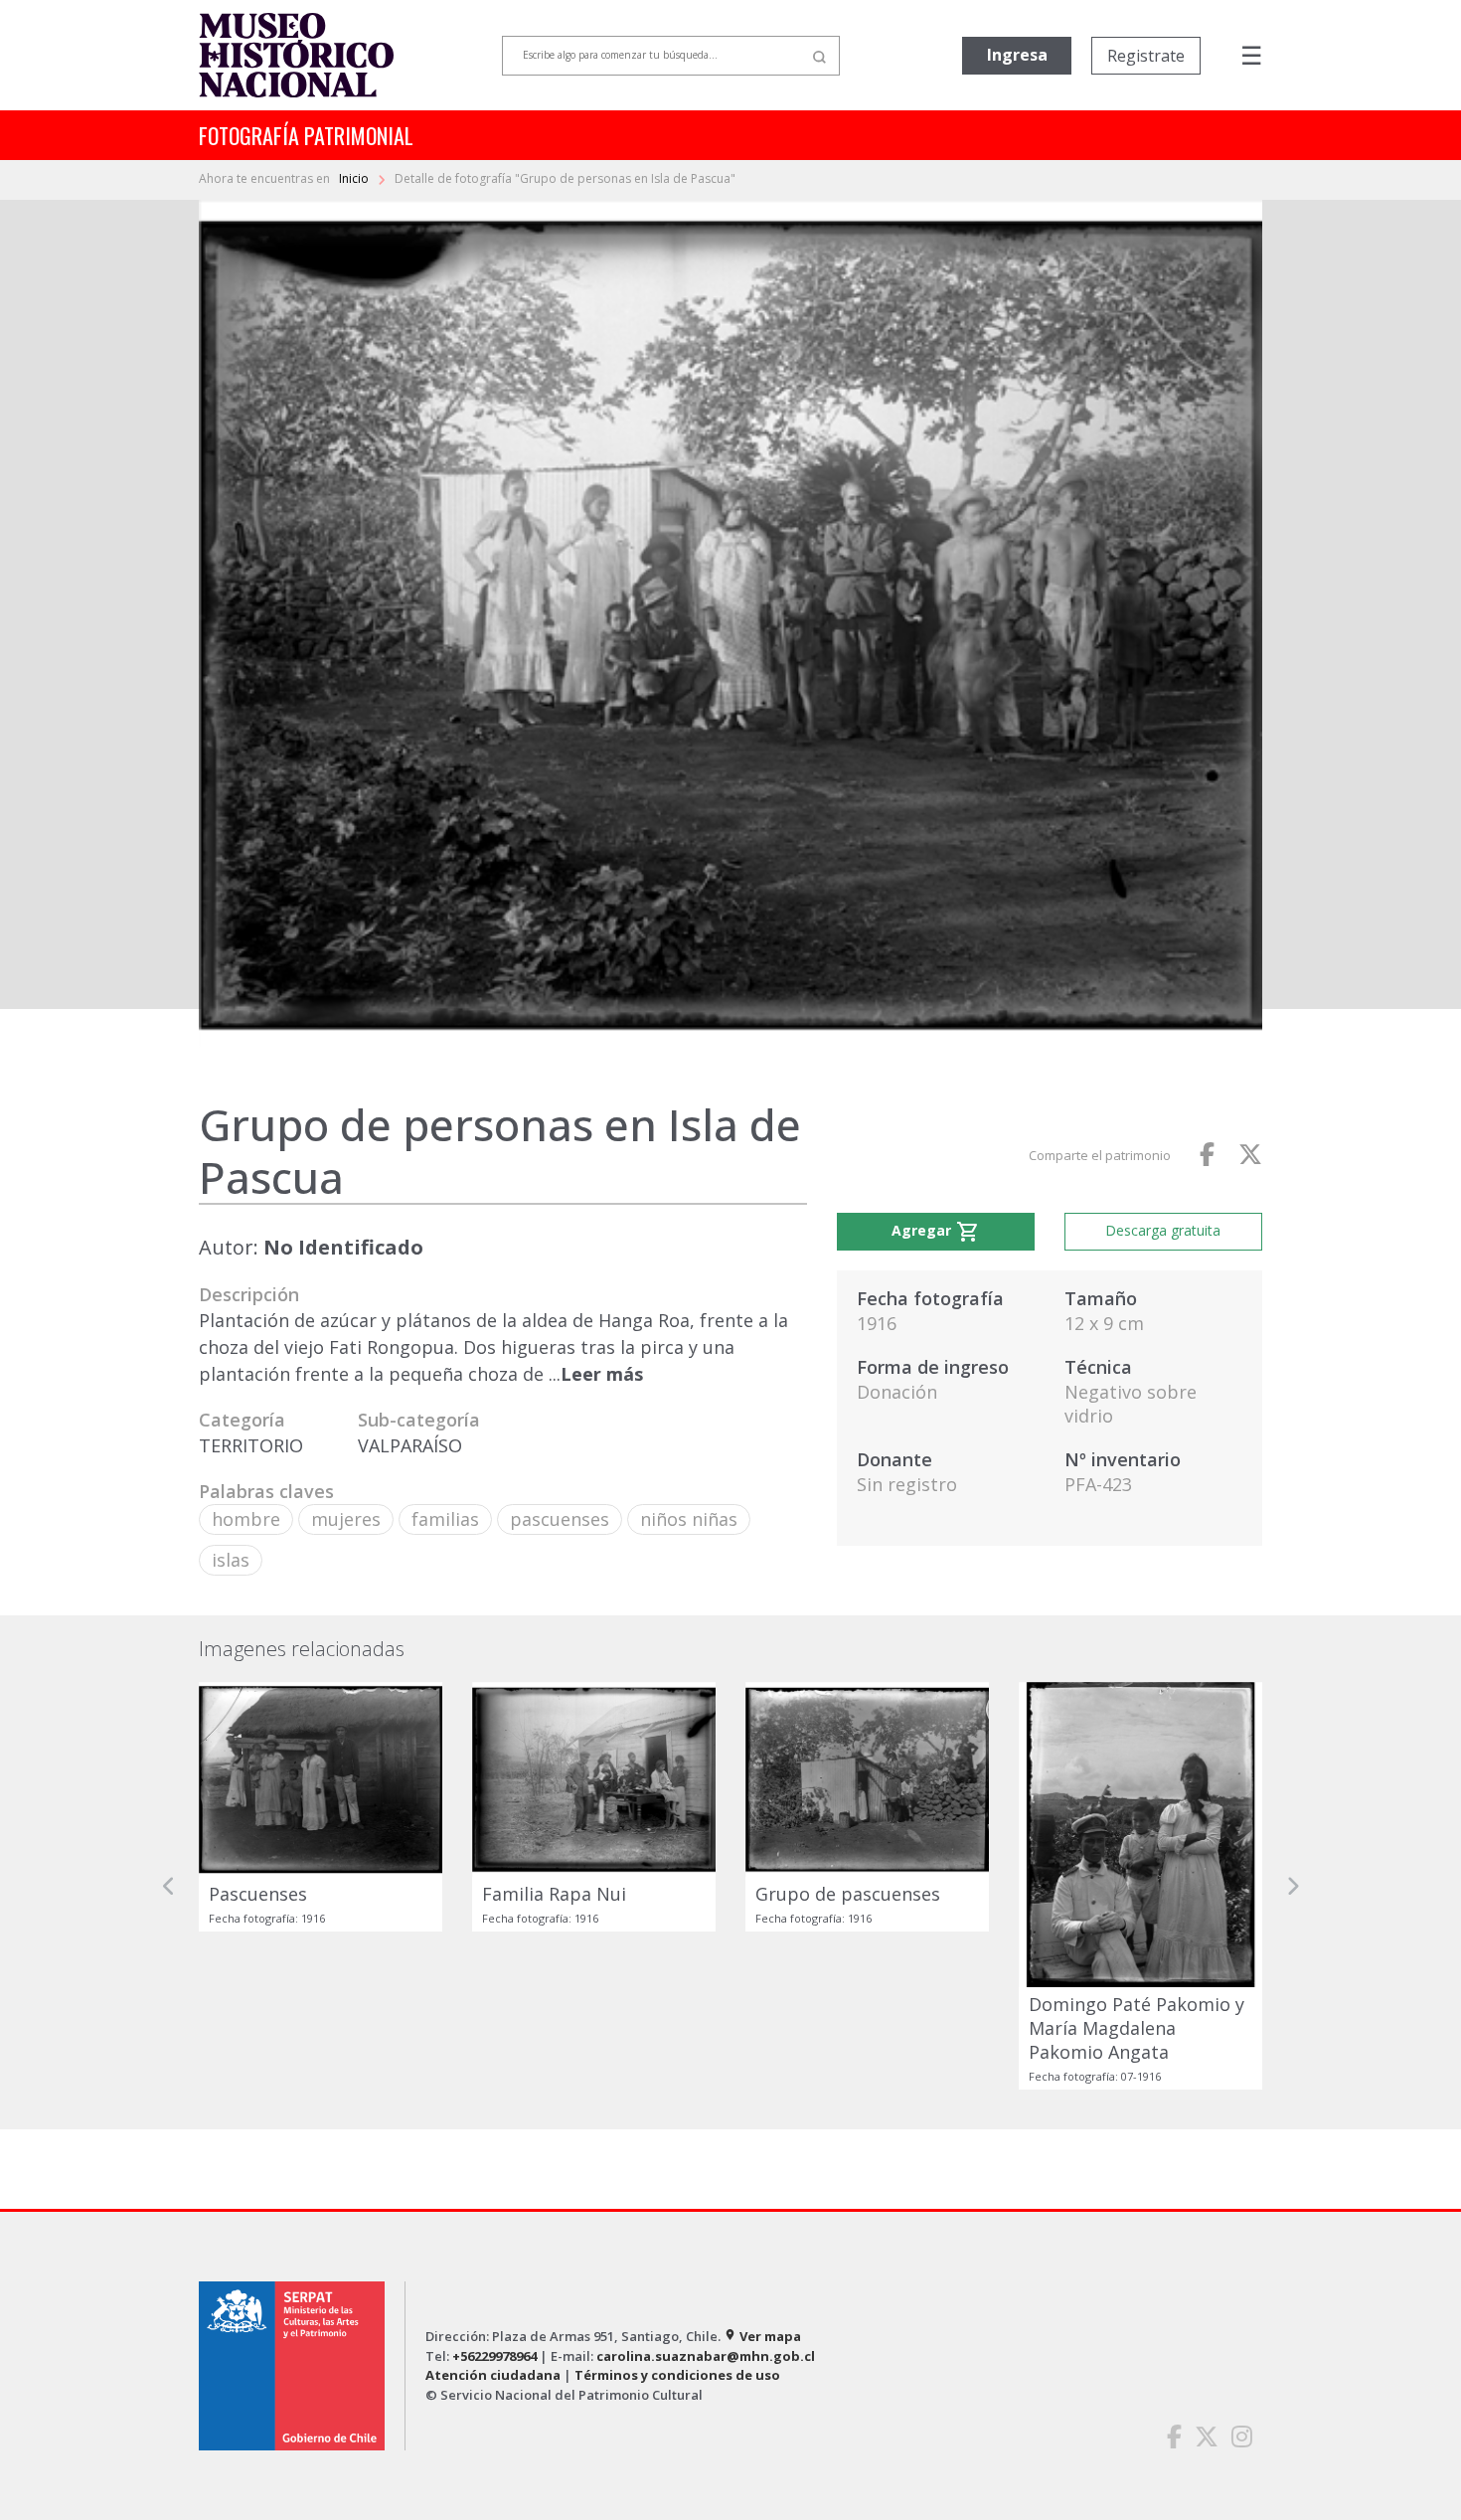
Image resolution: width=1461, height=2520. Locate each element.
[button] (169, 1886)
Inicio (355, 178)
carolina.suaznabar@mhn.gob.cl (706, 2356)
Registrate (1146, 56)
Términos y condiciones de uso (677, 2375)
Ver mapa (762, 2336)
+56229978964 (494, 2356)
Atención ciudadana (493, 2375)
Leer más (602, 1374)
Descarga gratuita (1163, 1230)
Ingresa (1017, 55)
